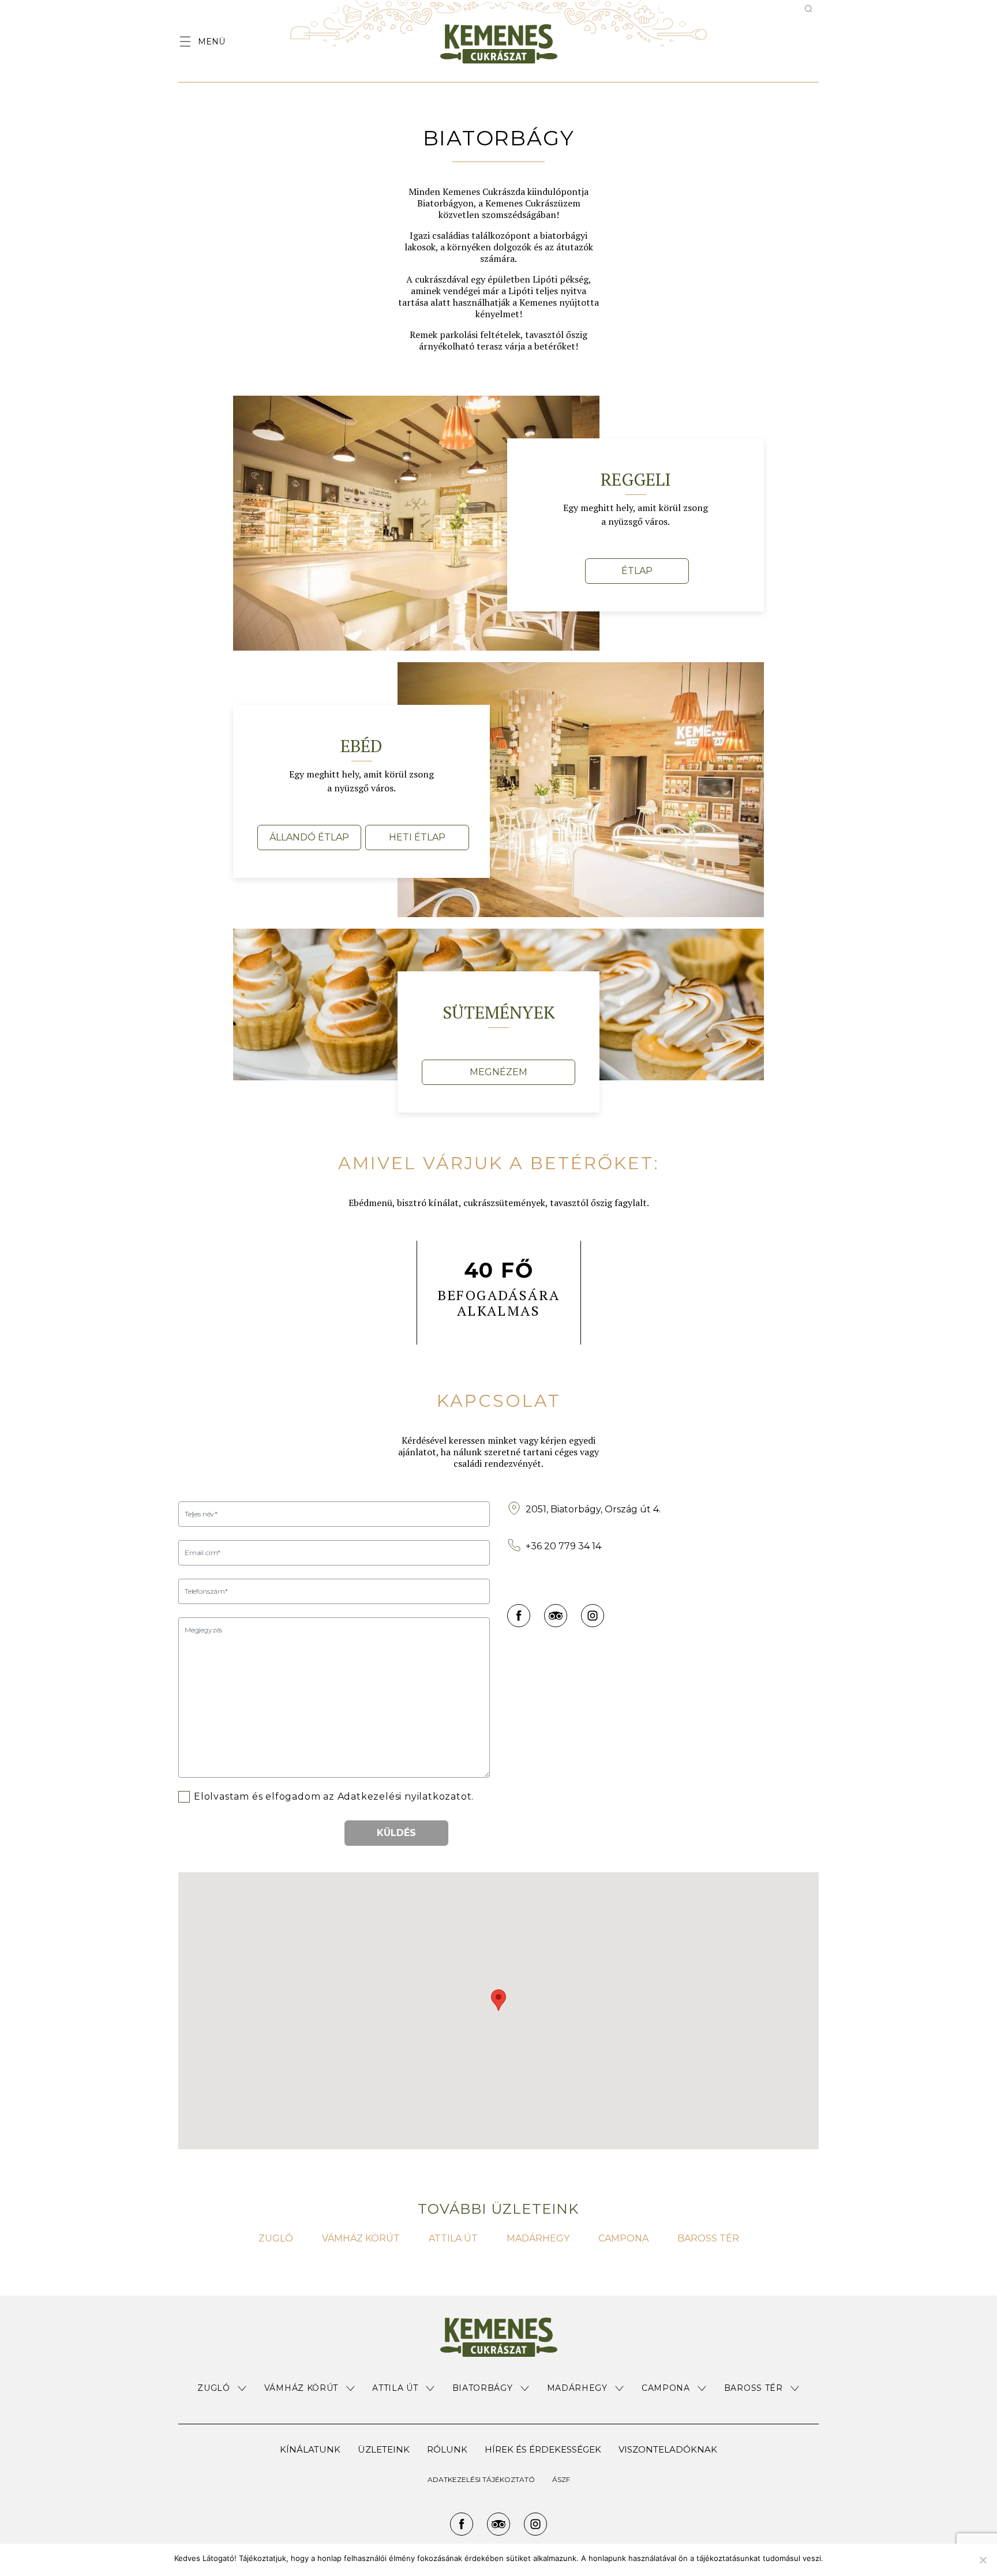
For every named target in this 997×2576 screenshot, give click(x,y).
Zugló (276, 2238)
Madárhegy (538, 2238)
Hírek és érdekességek (543, 2449)
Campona (623, 2238)
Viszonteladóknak (668, 2449)
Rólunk (447, 2449)
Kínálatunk (310, 2449)
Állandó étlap (309, 837)
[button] (222, 2388)
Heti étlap (417, 837)
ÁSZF (561, 2479)
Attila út (453, 2238)
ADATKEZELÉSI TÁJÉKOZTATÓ (481, 2479)
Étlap (637, 571)
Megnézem (498, 1072)
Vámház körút (361, 2238)
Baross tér (708, 2238)
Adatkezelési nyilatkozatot (405, 1796)
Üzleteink (384, 2449)
